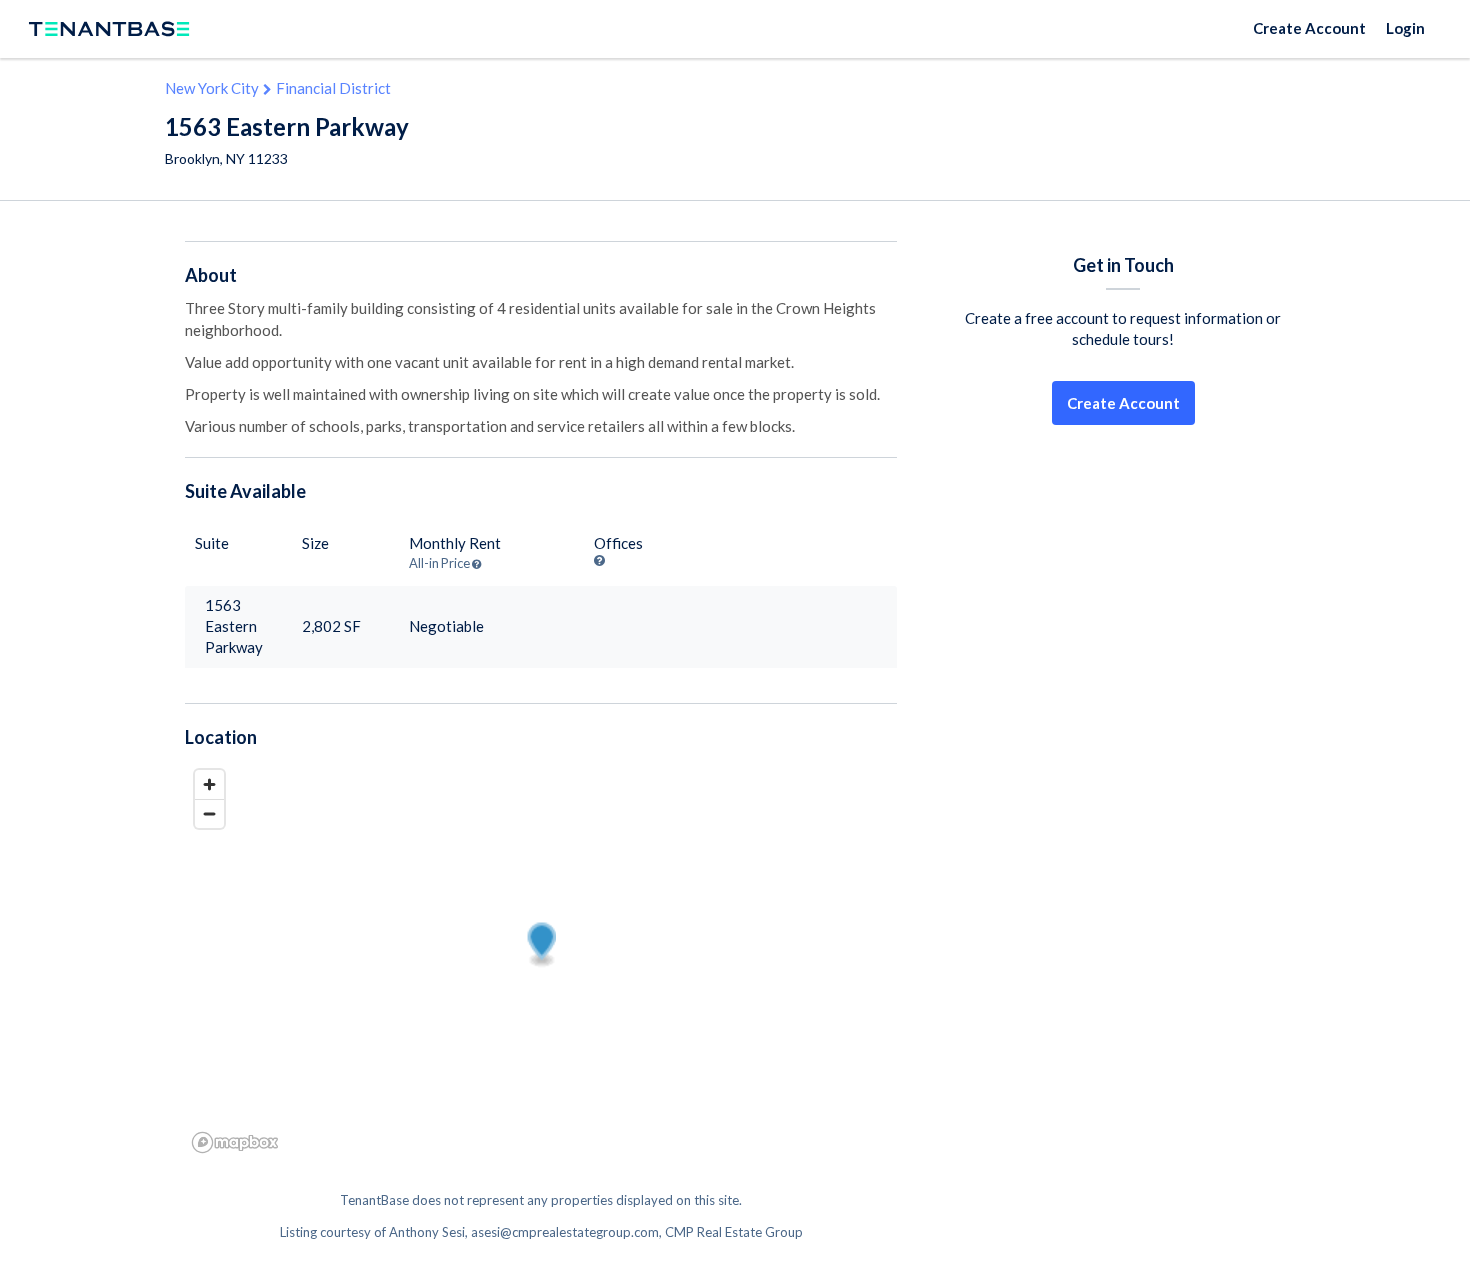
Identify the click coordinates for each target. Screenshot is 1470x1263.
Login (1405, 28)
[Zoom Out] (209, 813)
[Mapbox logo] (235, 1142)
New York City (212, 88)
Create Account (1309, 28)
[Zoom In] (209, 784)
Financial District (333, 88)
